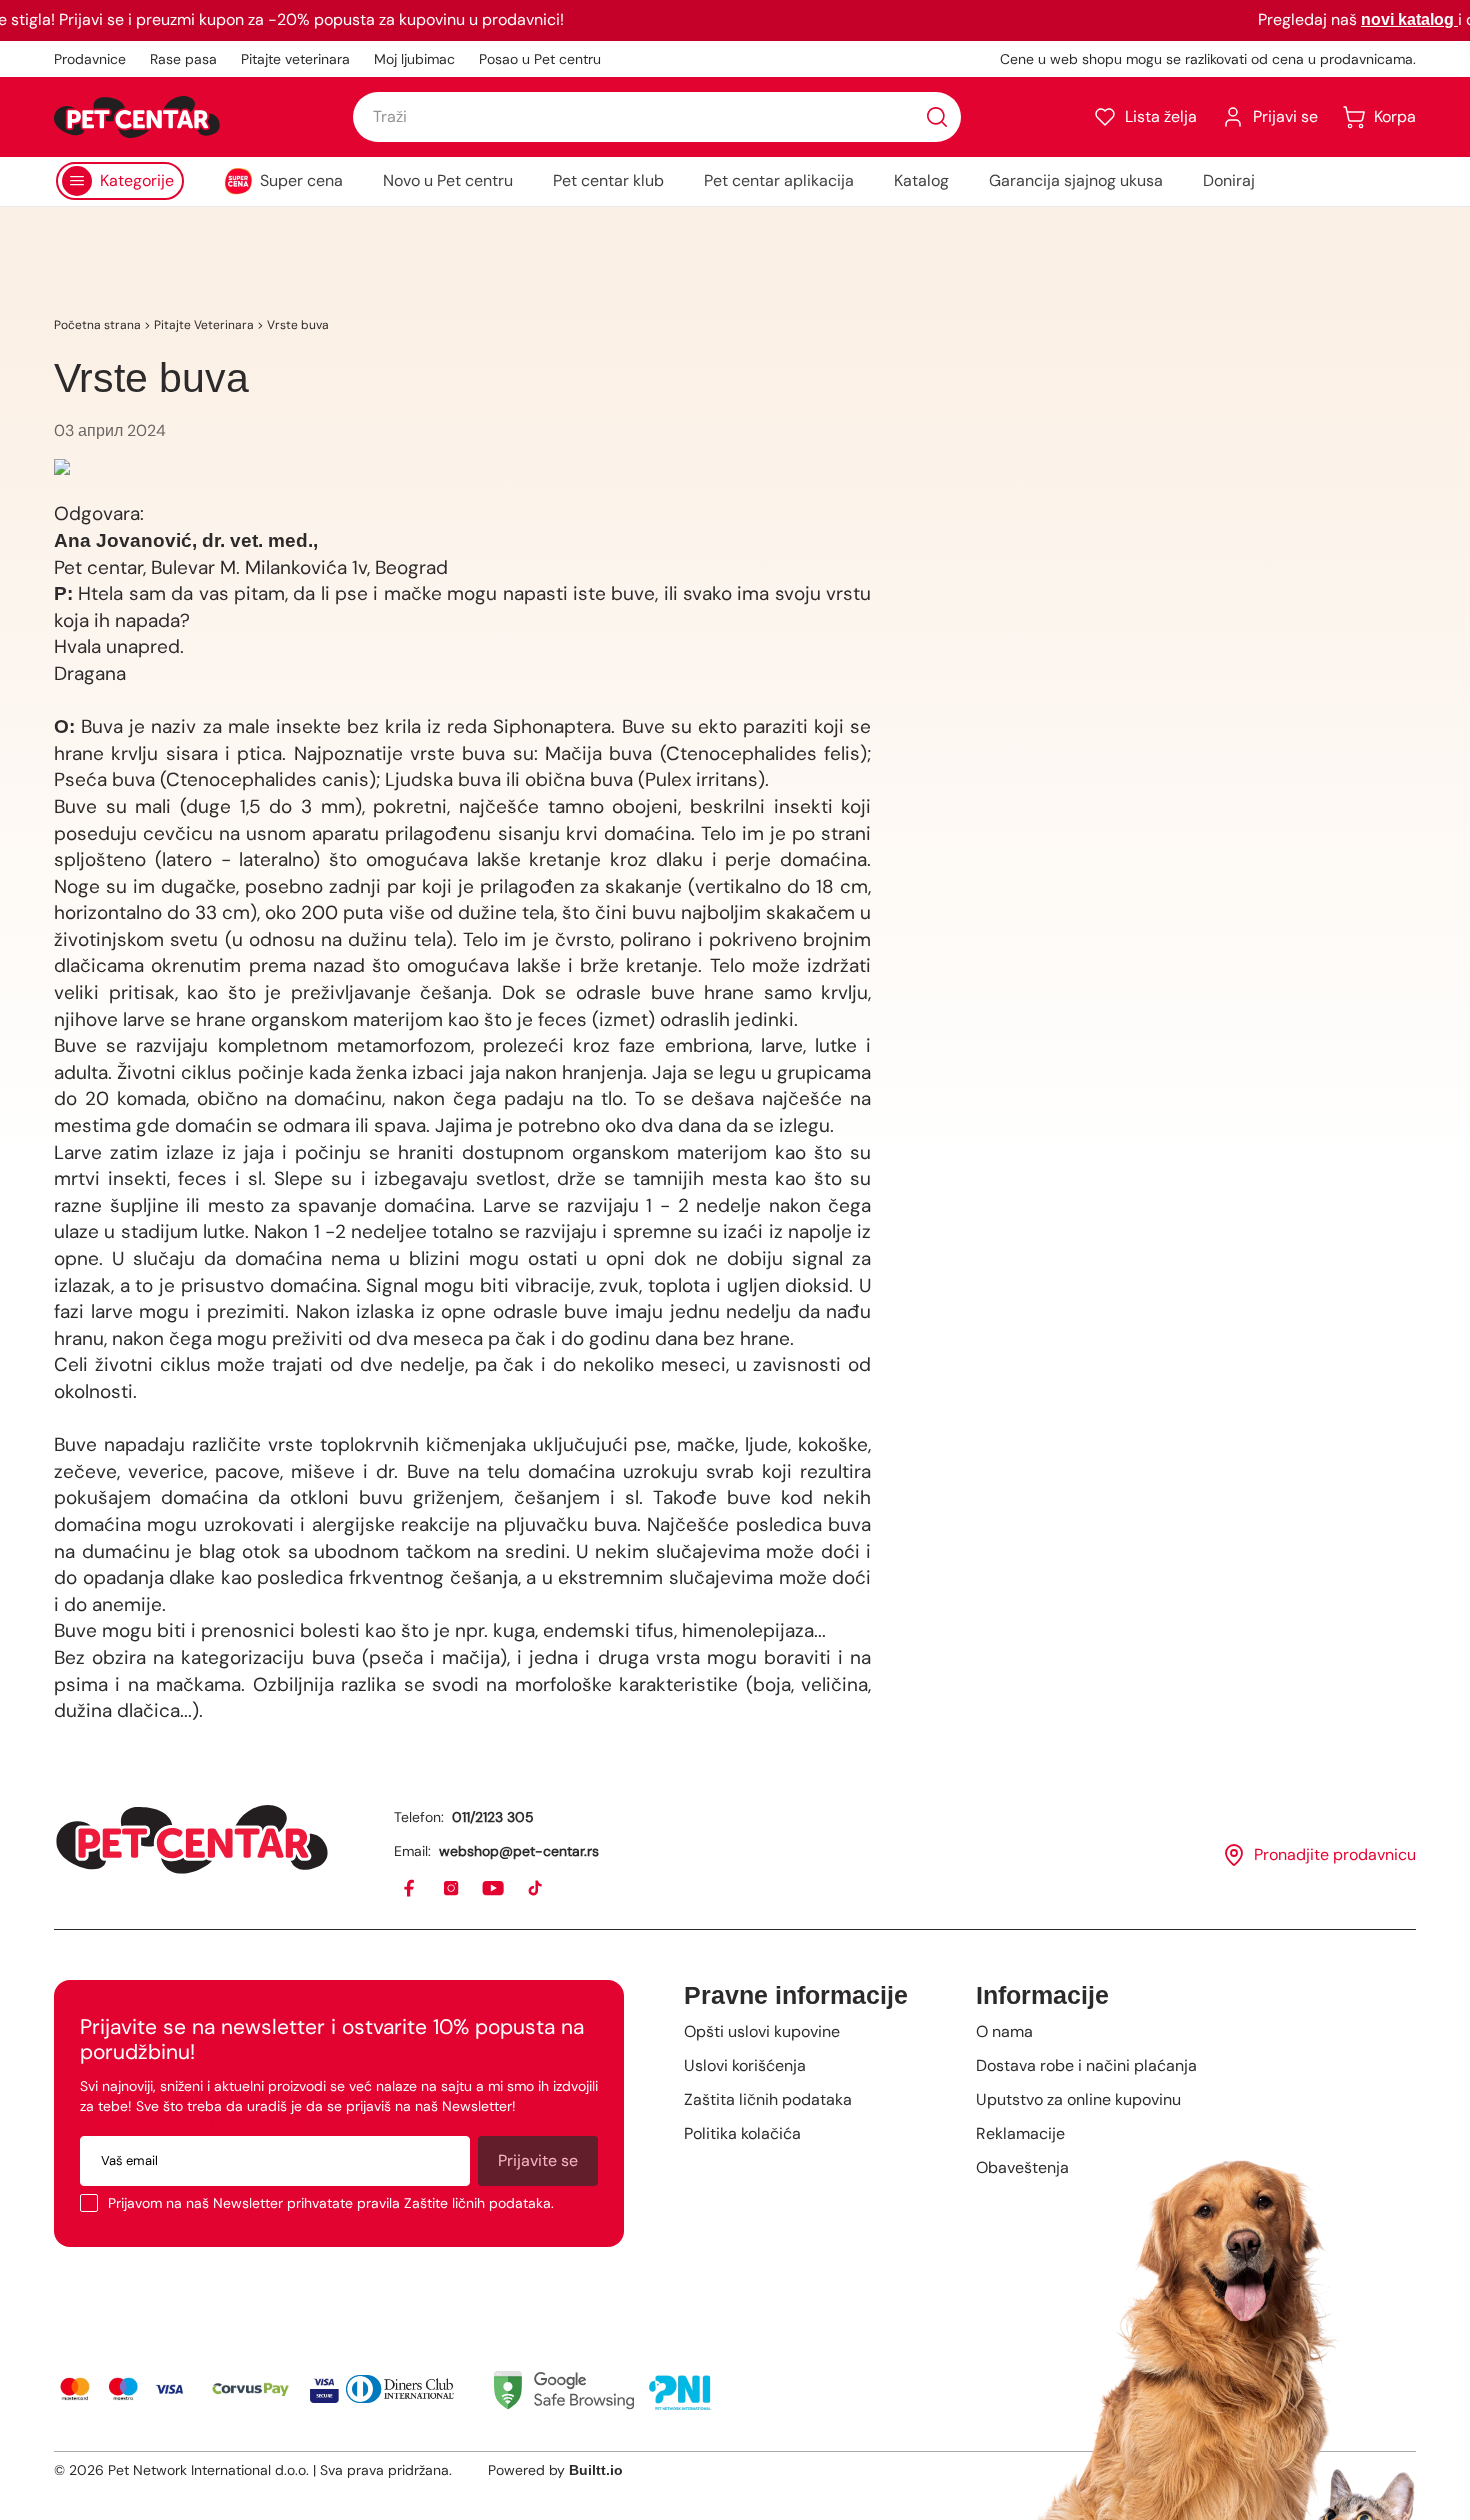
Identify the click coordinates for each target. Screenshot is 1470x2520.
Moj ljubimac (414, 59)
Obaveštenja (1022, 2167)
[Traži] (937, 117)
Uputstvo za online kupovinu (1078, 2099)
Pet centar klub (608, 180)
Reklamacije (1020, 2133)
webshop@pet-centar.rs (519, 1851)
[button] (1145, 117)
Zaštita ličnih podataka (768, 2099)
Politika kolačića (742, 2133)
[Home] (192, 1839)
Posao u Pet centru (540, 59)
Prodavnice (90, 59)
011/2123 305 (493, 1817)
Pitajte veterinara (295, 59)
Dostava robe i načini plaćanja (1086, 2065)
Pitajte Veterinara (204, 325)
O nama (1004, 2031)
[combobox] (657, 117)
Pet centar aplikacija (779, 180)
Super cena (301, 180)
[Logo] (137, 117)
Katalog (921, 180)
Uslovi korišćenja (745, 2065)
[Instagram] (452, 1889)
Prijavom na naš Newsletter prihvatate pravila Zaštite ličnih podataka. (331, 2203)
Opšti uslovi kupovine (762, 2031)
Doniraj (1229, 180)
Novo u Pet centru (448, 180)
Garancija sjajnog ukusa (1076, 180)
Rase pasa (183, 59)
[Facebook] (410, 1889)
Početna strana (97, 325)
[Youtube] (494, 1889)
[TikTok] (536, 1889)
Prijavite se (538, 2160)
